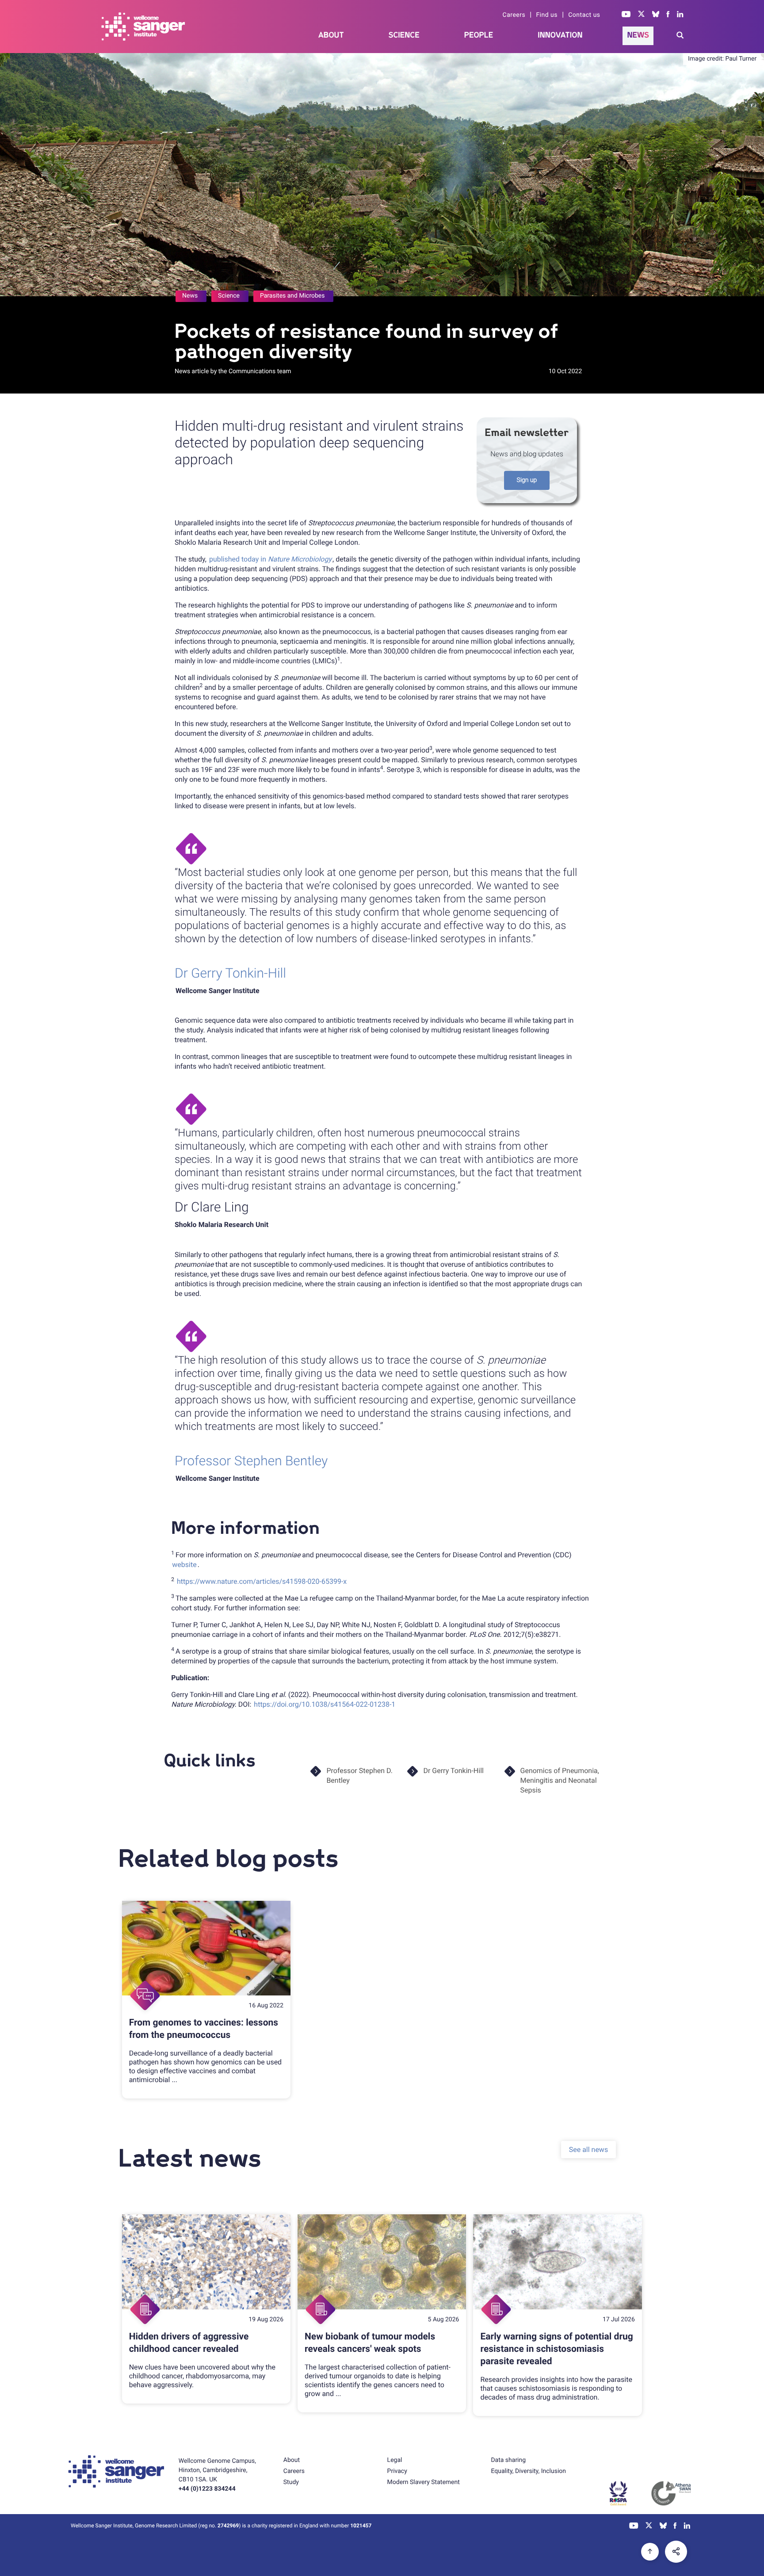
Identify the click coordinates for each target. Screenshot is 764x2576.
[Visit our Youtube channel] (626, 15)
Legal (395, 2460)
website (184, 1565)
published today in (270, 559)
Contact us (584, 15)
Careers (514, 15)
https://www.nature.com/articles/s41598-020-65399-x (262, 1581)
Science (404, 35)
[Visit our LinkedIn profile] (680, 15)
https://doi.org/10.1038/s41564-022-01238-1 (325, 1704)
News (638, 35)
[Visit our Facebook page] (668, 15)
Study (291, 2482)
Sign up (527, 480)
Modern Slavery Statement (424, 2482)
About (331, 35)
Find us (547, 15)
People (479, 35)
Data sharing (508, 2460)
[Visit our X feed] (642, 15)
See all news (588, 2150)
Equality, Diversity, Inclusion (528, 2471)
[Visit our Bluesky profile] (656, 15)
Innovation (560, 35)
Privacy (397, 2471)
